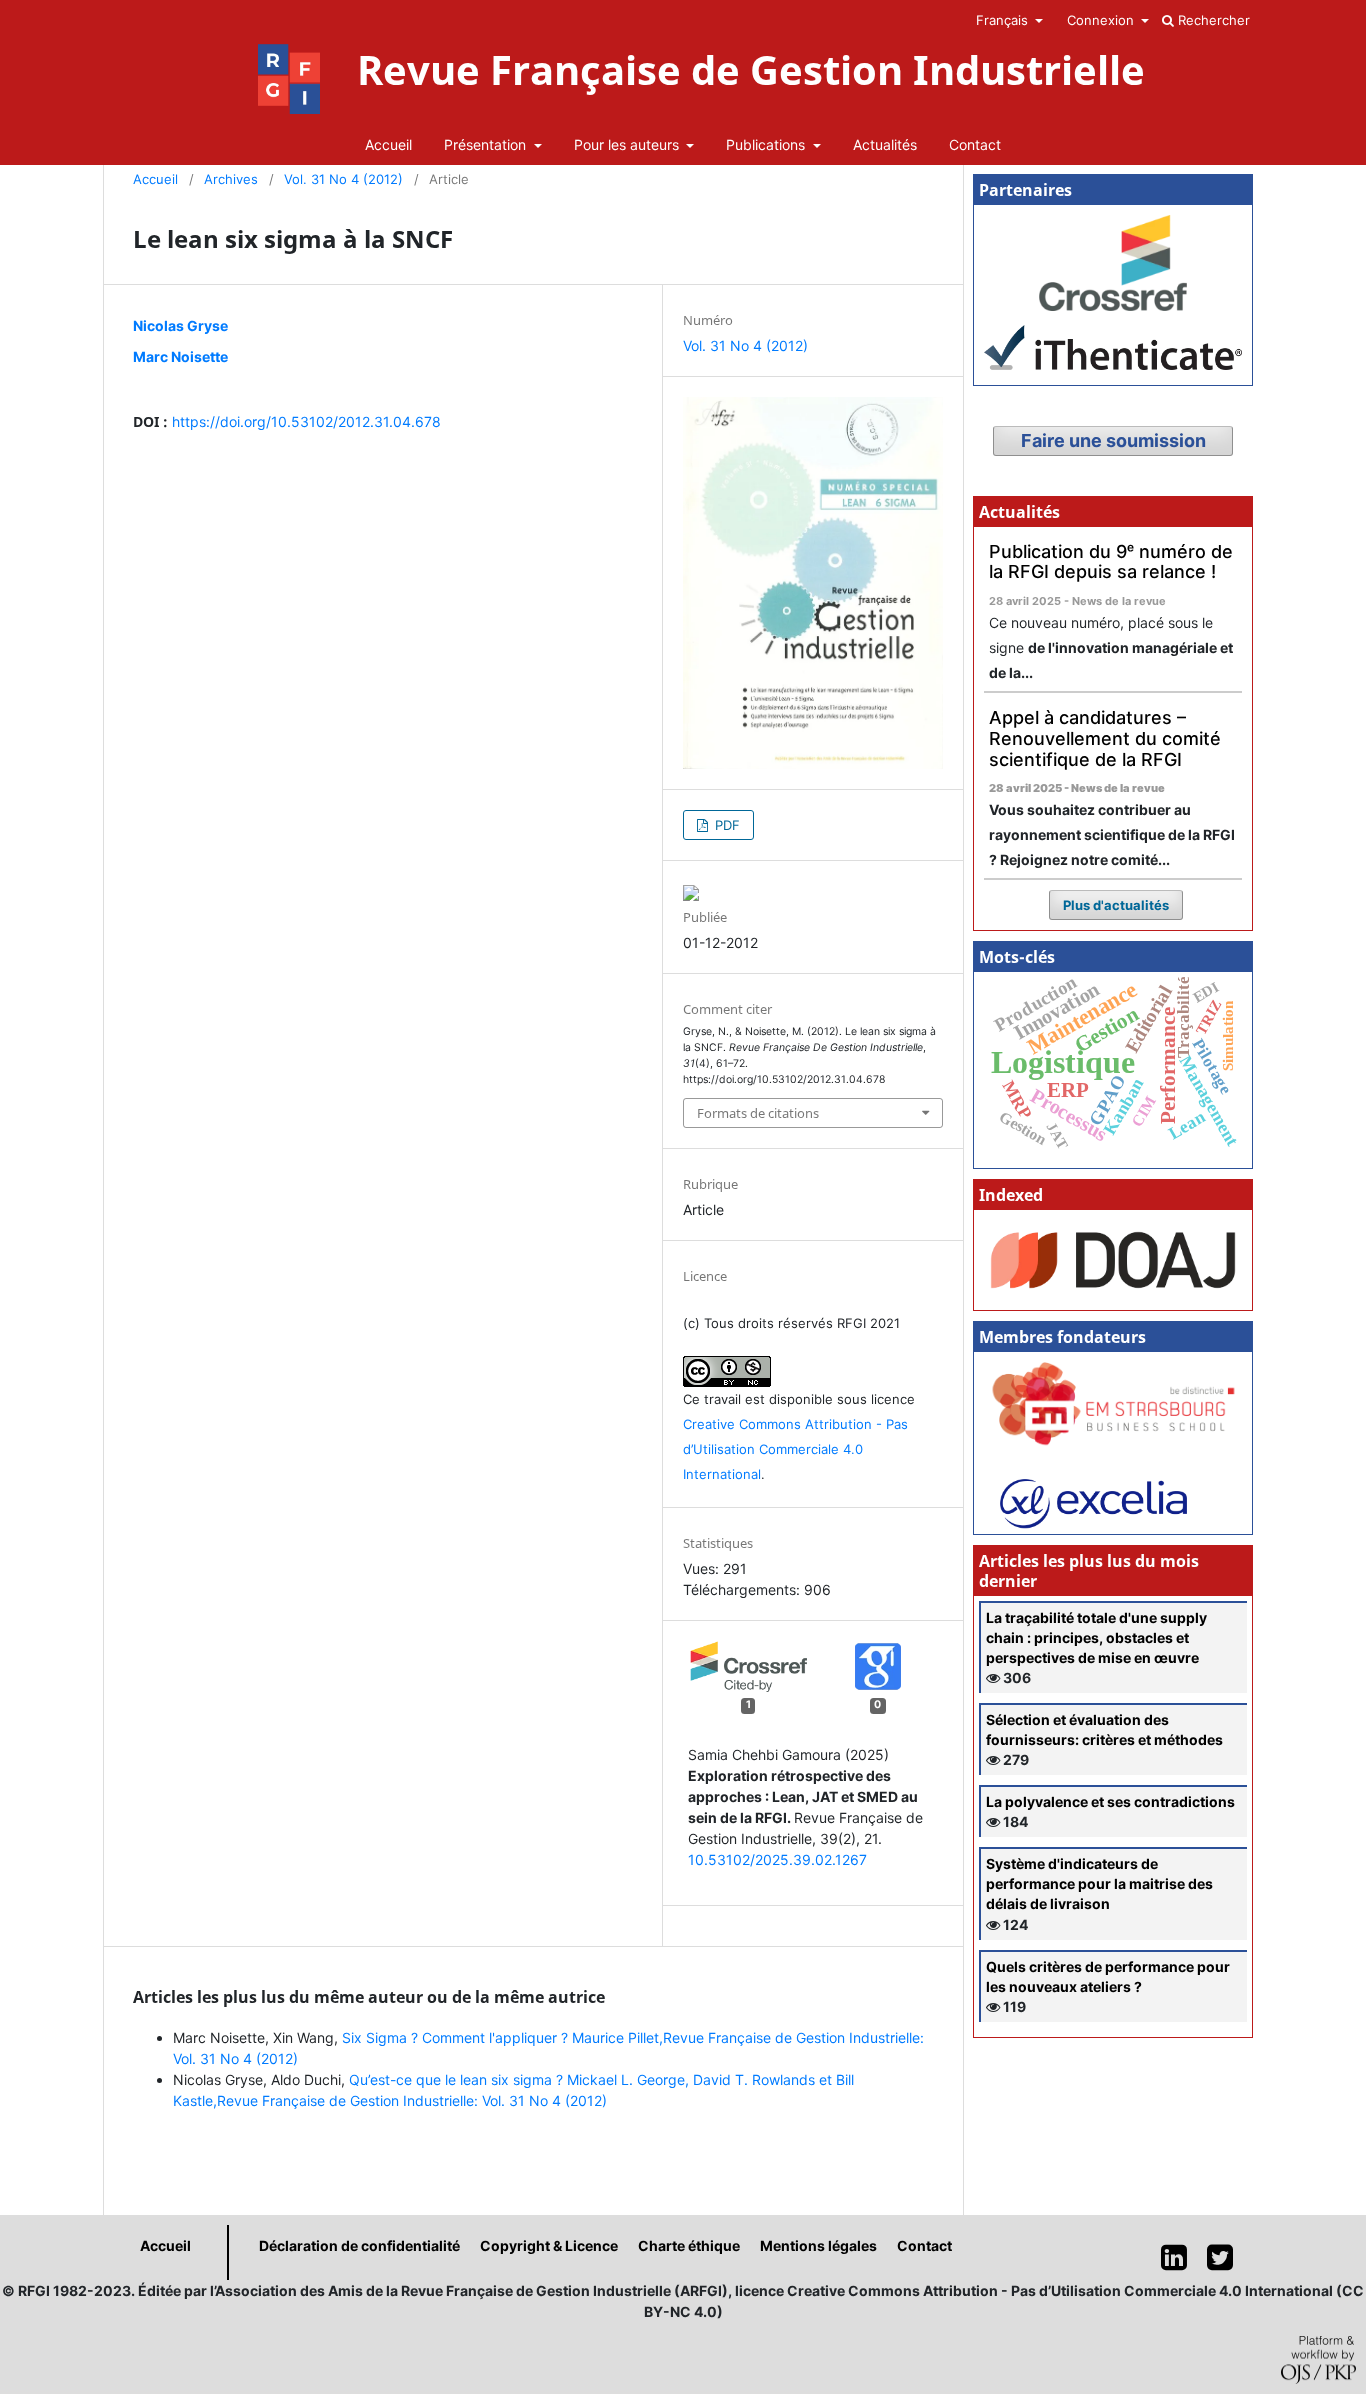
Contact (975, 144)
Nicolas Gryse (180, 325)
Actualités (885, 144)
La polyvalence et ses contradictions (1110, 1801)
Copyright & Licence (549, 2245)
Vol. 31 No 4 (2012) (343, 179)
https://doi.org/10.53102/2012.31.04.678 (306, 421)
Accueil (388, 144)
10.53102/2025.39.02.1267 (777, 1859)
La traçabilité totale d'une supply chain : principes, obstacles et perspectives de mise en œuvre (1096, 1637)
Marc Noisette (180, 356)
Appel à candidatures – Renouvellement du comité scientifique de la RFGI (1105, 738)
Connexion (1102, 20)
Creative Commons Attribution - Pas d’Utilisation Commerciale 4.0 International (795, 1449)
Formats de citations (758, 1113)
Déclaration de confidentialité (359, 2245)
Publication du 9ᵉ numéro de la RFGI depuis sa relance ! (1111, 562)
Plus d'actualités (1116, 905)
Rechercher (1212, 20)
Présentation (487, 144)
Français (1004, 20)
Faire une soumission (1113, 440)
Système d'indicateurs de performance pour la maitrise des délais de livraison (1099, 1883)
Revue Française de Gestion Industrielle (751, 70)
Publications (767, 144)
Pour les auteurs (628, 144)
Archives (231, 179)
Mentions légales (818, 2245)
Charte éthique (689, 2245)
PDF (725, 825)
